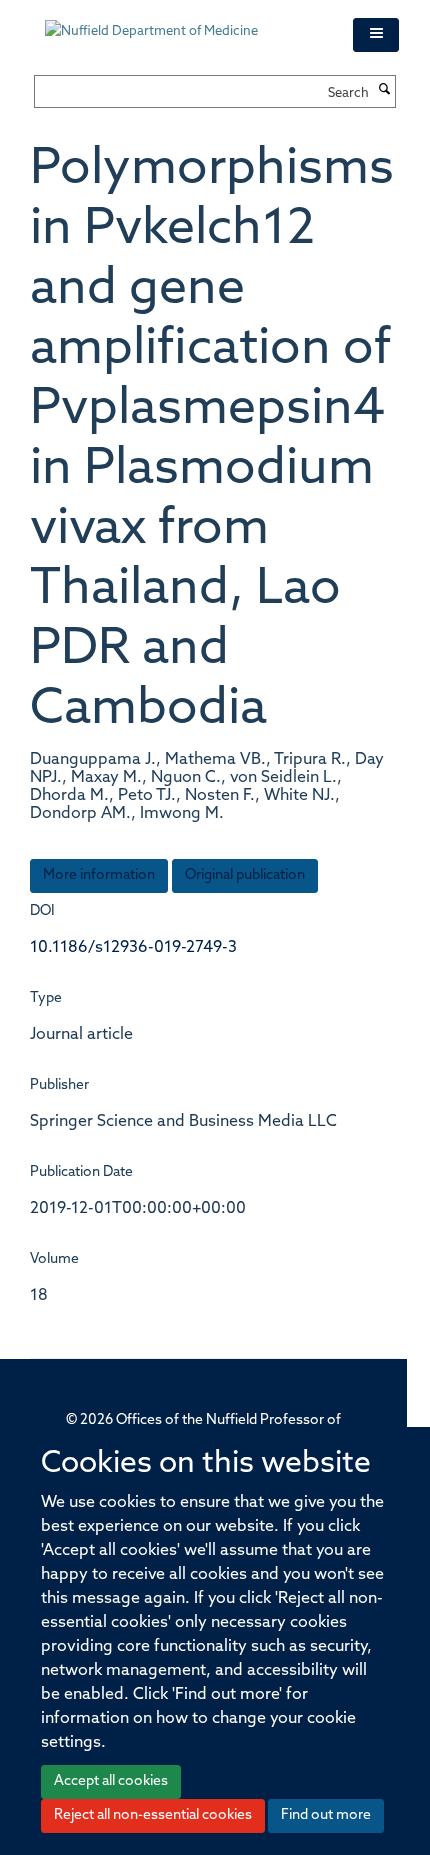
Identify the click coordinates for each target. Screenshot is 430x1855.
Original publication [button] (245, 875)
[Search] (385, 91)
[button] (376, 35)
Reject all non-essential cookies (153, 1815)
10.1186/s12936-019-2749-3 (133, 948)
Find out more (326, 1815)
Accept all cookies (111, 1781)
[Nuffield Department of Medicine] (184, 22)
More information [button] (99, 875)
